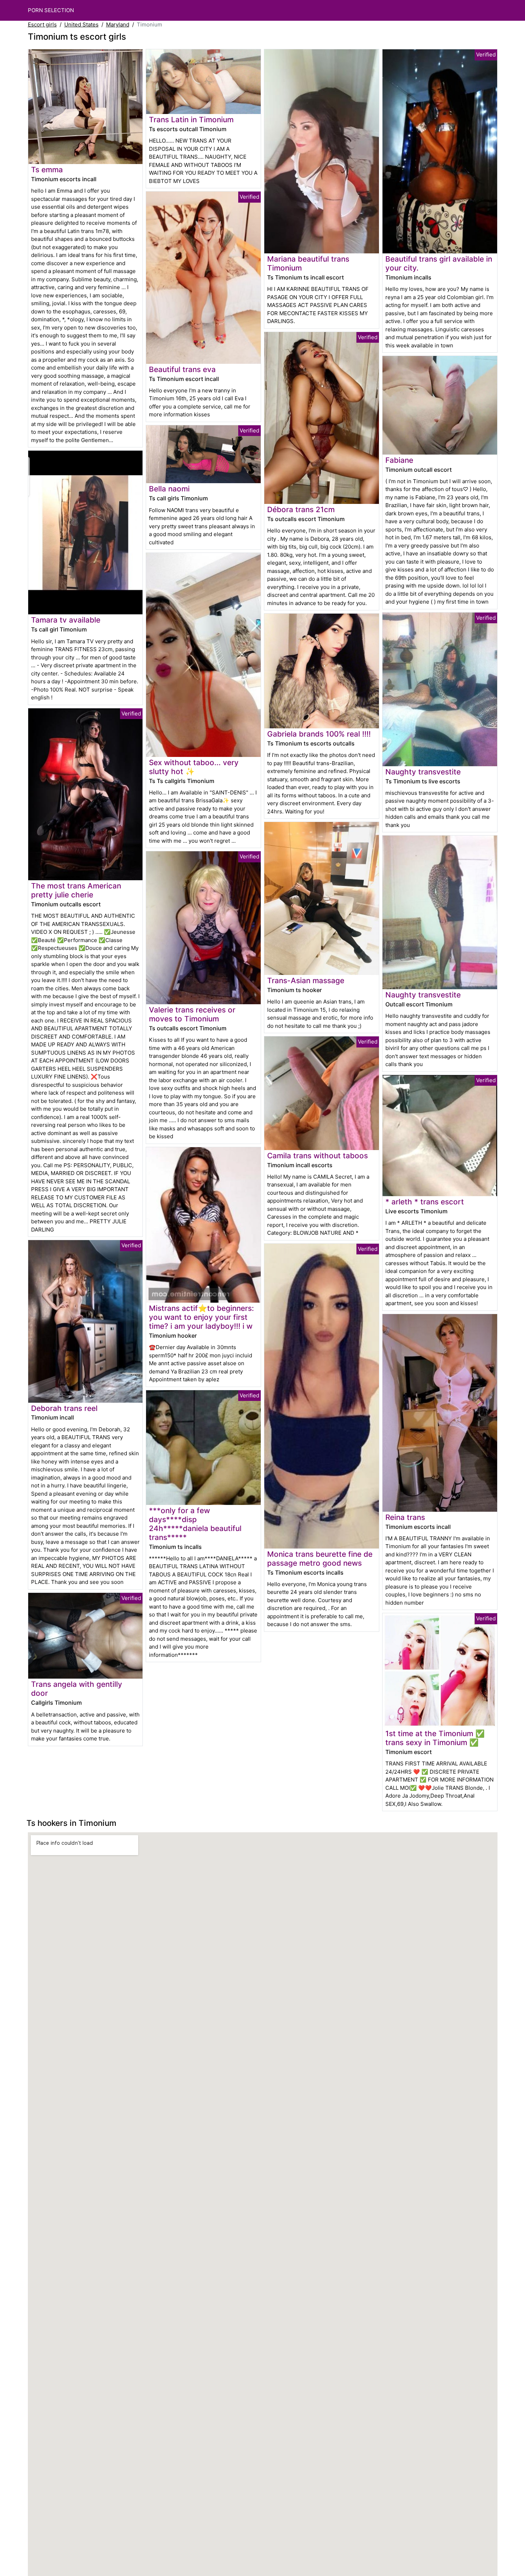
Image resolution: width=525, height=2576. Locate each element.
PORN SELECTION (51, 10)
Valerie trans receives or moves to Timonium (192, 1014)
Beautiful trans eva (182, 369)
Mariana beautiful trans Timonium (308, 263)
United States (81, 24)
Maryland (118, 24)
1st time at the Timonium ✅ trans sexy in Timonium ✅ (435, 1738)
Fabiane (399, 460)
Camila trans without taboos (317, 1156)
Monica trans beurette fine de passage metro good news (320, 1559)
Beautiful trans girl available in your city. (439, 263)
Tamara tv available (66, 620)
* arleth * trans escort (425, 1202)
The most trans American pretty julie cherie (76, 890)
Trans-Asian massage (306, 980)
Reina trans (405, 1517)
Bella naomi (169, 489)
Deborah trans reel (64, 1408)
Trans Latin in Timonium (191, 120)
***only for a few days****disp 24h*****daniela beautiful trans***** (195, 1524)
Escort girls (42, 24)
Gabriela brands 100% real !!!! (319, 734)
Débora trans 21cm (301, 509)
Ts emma (47, 170)
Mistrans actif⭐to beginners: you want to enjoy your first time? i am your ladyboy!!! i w (201, 1317)
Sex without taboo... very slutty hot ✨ (194, 767)
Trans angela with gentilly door (77, 1689)
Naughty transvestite (423, 772)
